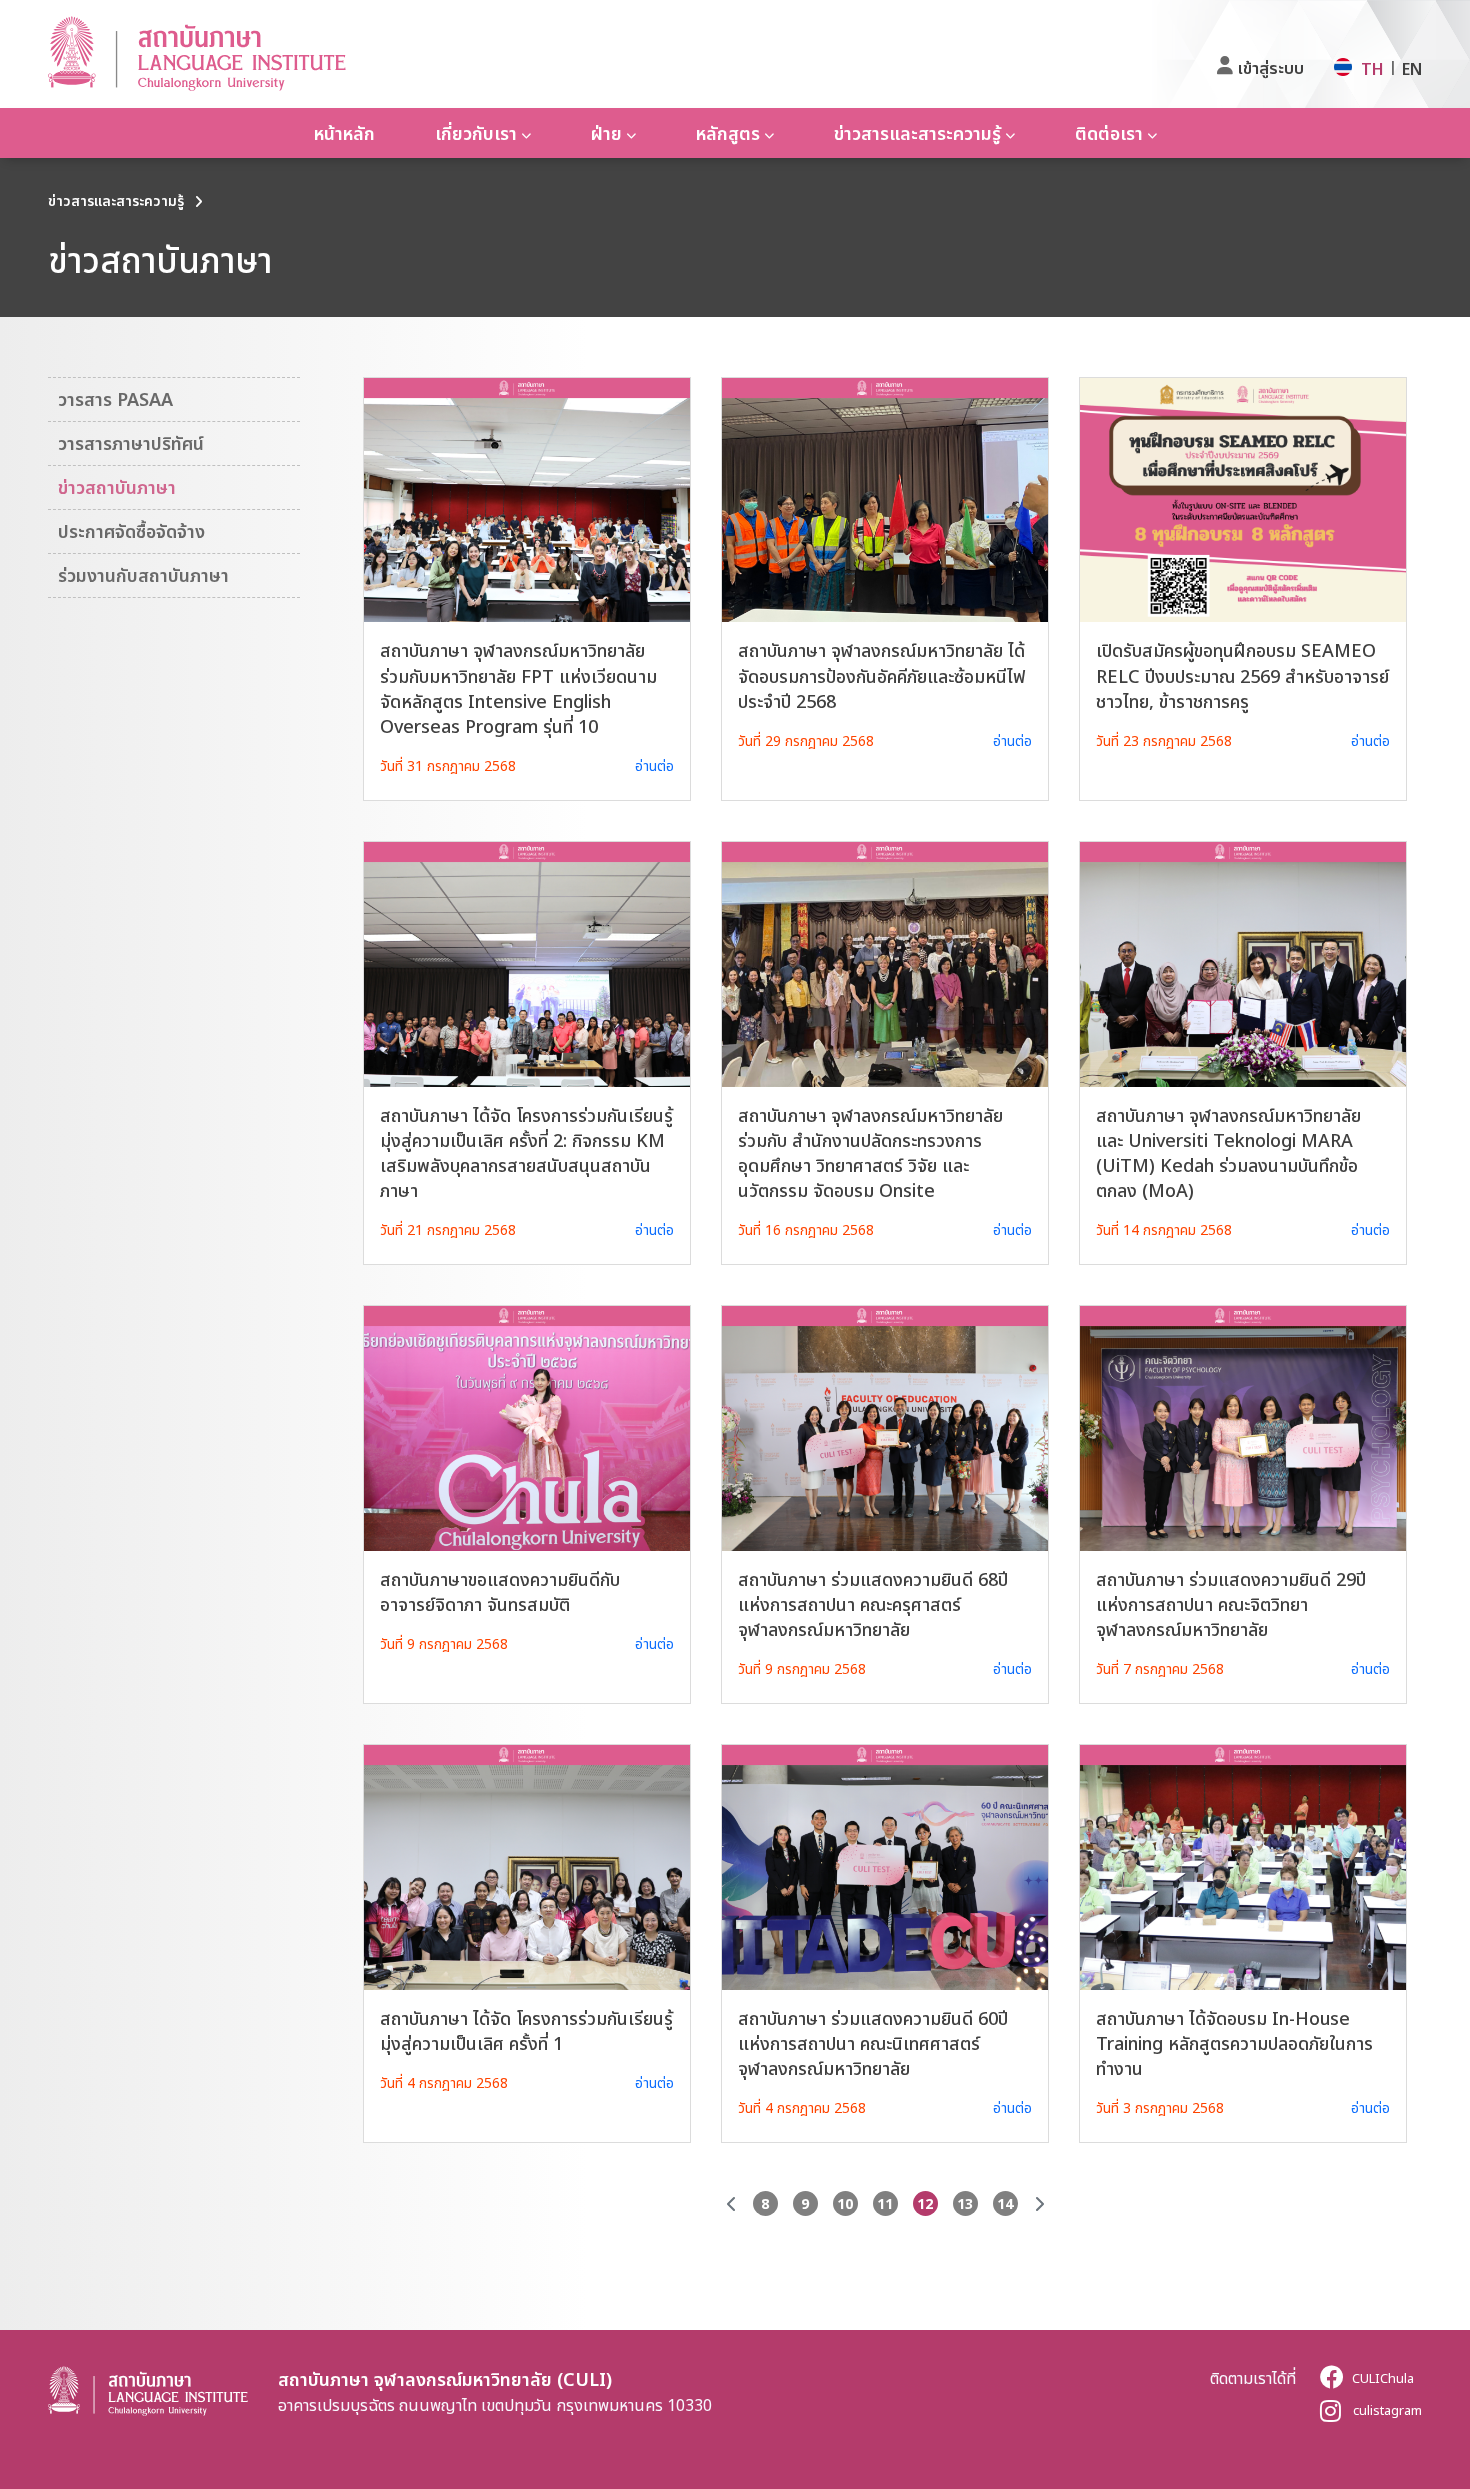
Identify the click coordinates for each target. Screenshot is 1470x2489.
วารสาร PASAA (115, 399)
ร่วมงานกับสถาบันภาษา (143, 575)
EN (1412, 69)
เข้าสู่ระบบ (1271, 68)
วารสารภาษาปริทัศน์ (131, 443)
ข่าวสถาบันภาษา (117, 487)
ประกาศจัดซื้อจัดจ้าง (131, 531)
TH (1372, 69)
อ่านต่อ (654, 765)
